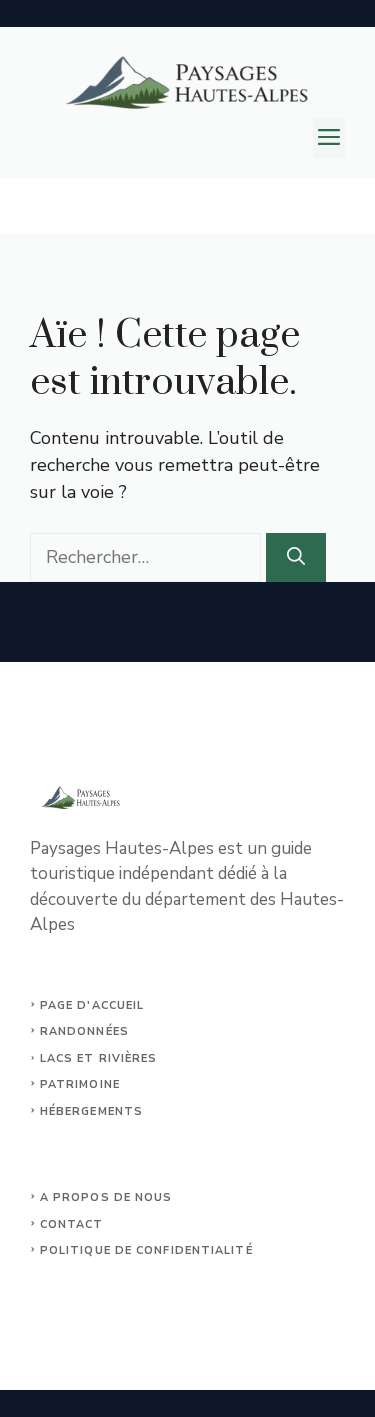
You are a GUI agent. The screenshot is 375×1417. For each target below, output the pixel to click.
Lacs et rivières (99, 1058)
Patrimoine (80, 1084)
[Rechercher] (296, 557)
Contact (72, 1224)
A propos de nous (106, 1197)
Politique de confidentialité (146, 1250)
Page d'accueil (92, 1005)
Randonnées (84, 1031)
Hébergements (91, 1111)
